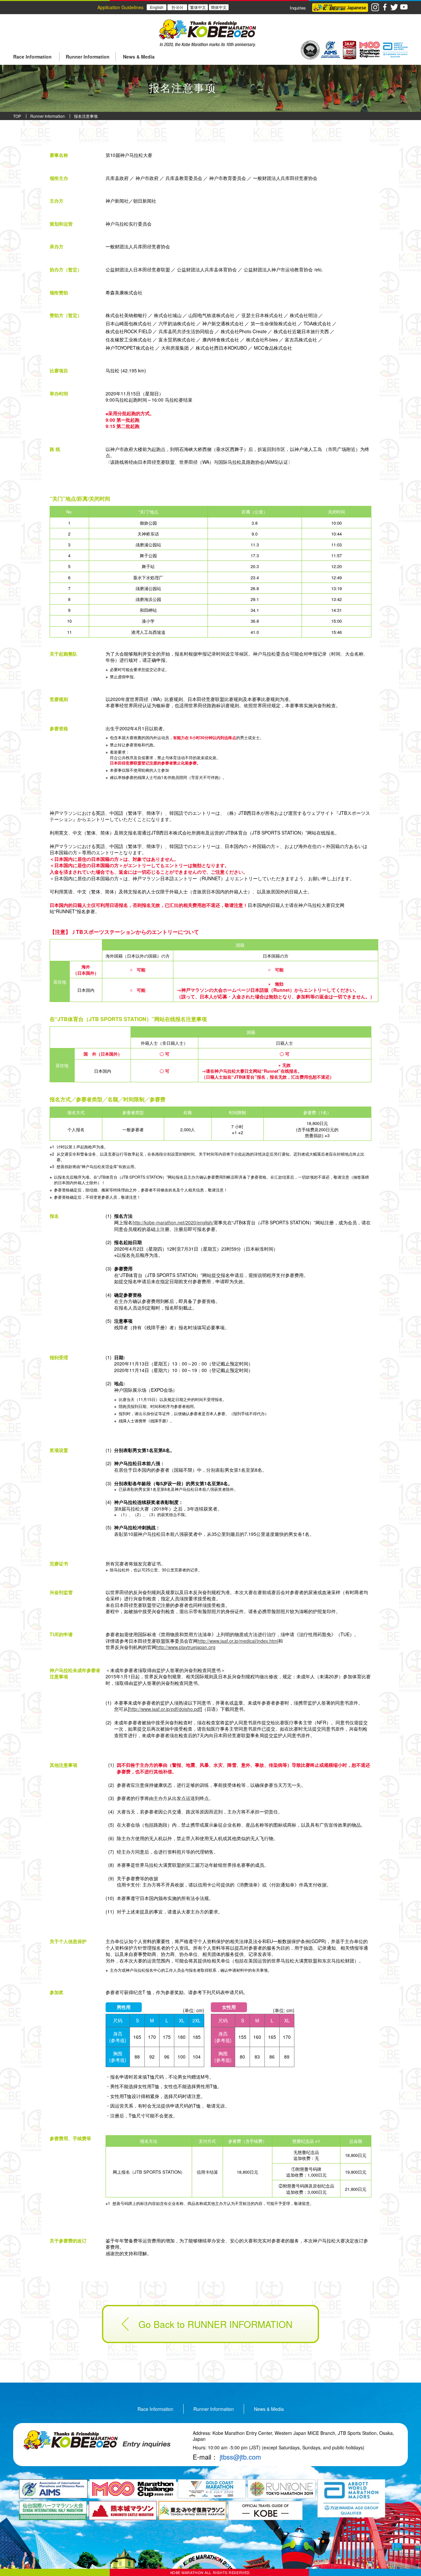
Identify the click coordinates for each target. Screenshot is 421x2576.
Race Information (155, 2409)
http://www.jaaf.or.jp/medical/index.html (238, 1641)
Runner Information (48, 116)
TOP (17, 116)
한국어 (177, 7)
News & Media (269, 2409)
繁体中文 (198, 7)
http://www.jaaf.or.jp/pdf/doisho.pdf (165, 1709)
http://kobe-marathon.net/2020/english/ (173, 1222)
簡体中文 (219, 7)
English (157, 7)
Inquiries (298, 8)
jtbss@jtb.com (240, 2457)
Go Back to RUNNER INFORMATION (215, 2324)
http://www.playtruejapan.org (186, 1647)
